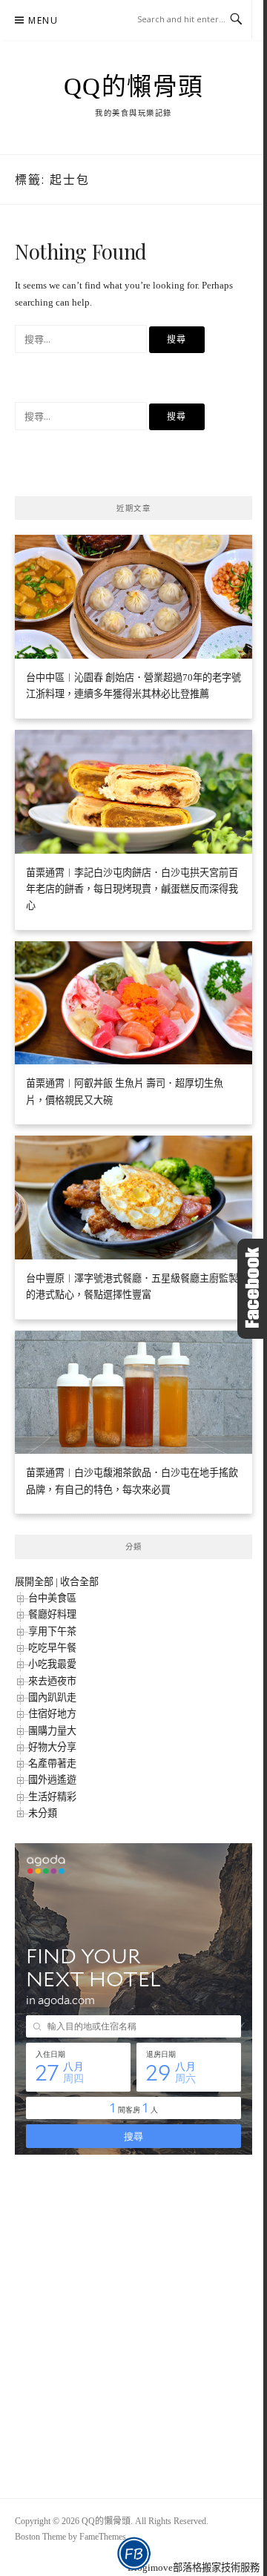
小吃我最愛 (52, 1664)
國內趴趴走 (52, 1697)
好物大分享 (52, 1747)
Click (252, 1289)
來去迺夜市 (52, 1681)
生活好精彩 (52, 1797)
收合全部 (79, 1582)
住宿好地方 (52, 1714)
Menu (43, 20)
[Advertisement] (139, 2312)
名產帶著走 (52, 1763)
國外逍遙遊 (52, 1780)
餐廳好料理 (52, 1614)
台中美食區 (52, 1598)
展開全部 (34, 1582)
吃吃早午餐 (52, 1648)
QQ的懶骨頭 (134, 87)
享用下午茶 (52, 1631)
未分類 (43, 1813)
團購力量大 (52, 1731)
